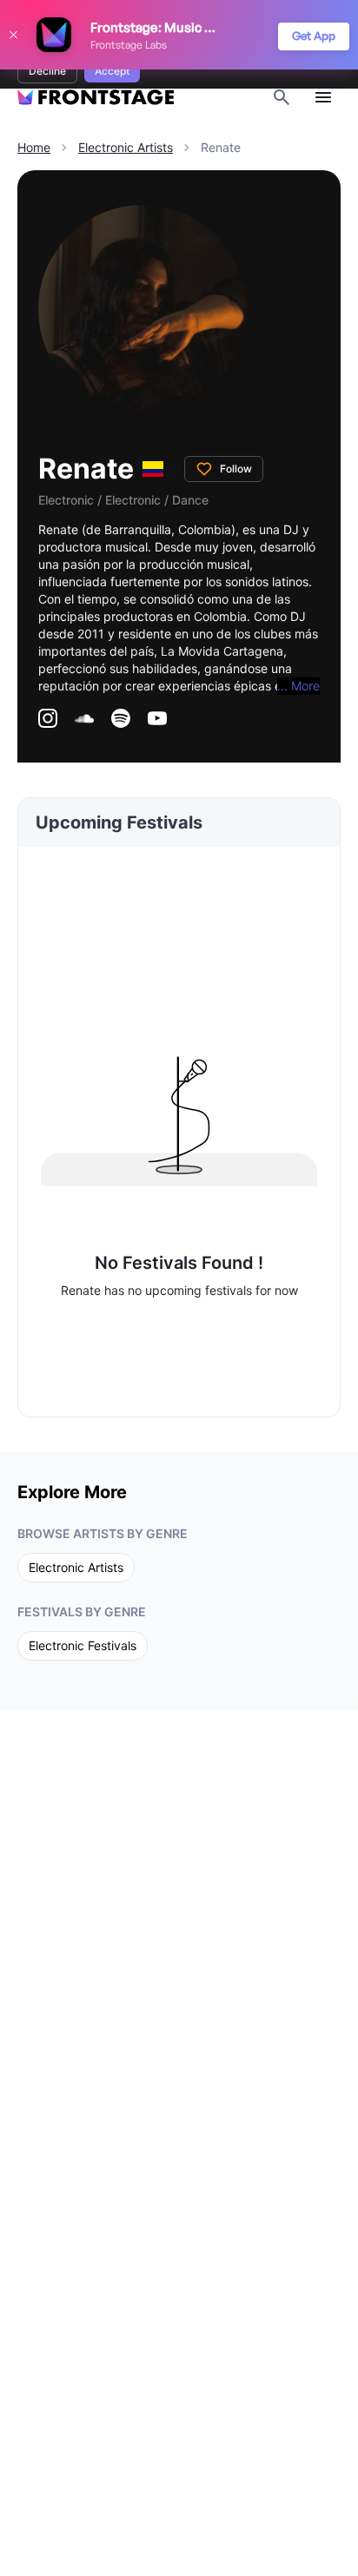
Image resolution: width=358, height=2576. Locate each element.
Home (34, 147)
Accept (112, 71)
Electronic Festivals (83, 1645)
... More (298, 686)
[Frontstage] (96, 98)
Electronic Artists (126, 147)
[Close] (13, 35)
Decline (47, 71)
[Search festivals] (282, 97)
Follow (236, 469)
